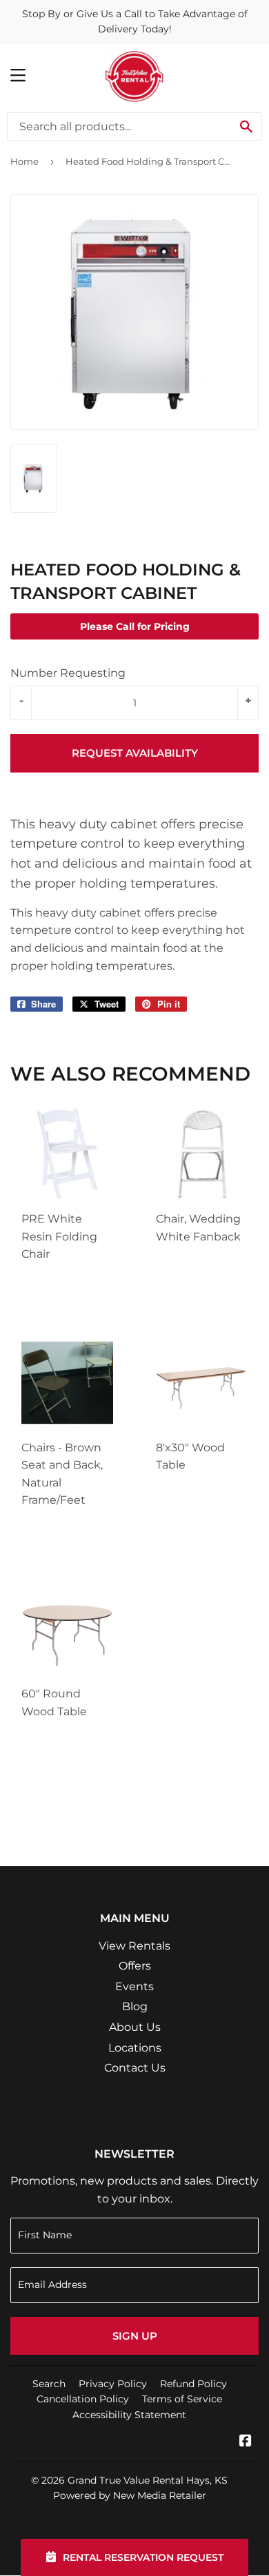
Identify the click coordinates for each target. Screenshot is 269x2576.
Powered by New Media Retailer (130, 2495)
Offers (135, 1966)
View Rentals (134, 1946)
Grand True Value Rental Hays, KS (148, 2480)
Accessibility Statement (129, 2415)
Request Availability (135, 753)
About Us (135, 2027)
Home (24, 161)
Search (49, 2384)
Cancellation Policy (83, 2399)
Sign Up (135, 2336)
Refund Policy (193, 2384)
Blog (135, 2006)
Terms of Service (182, 2399)
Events (134, 1986)
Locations (135, 2048)
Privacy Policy (113, 2384)
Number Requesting (68, 673)
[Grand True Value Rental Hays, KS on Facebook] (246, 2442)
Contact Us (135, 2068)
